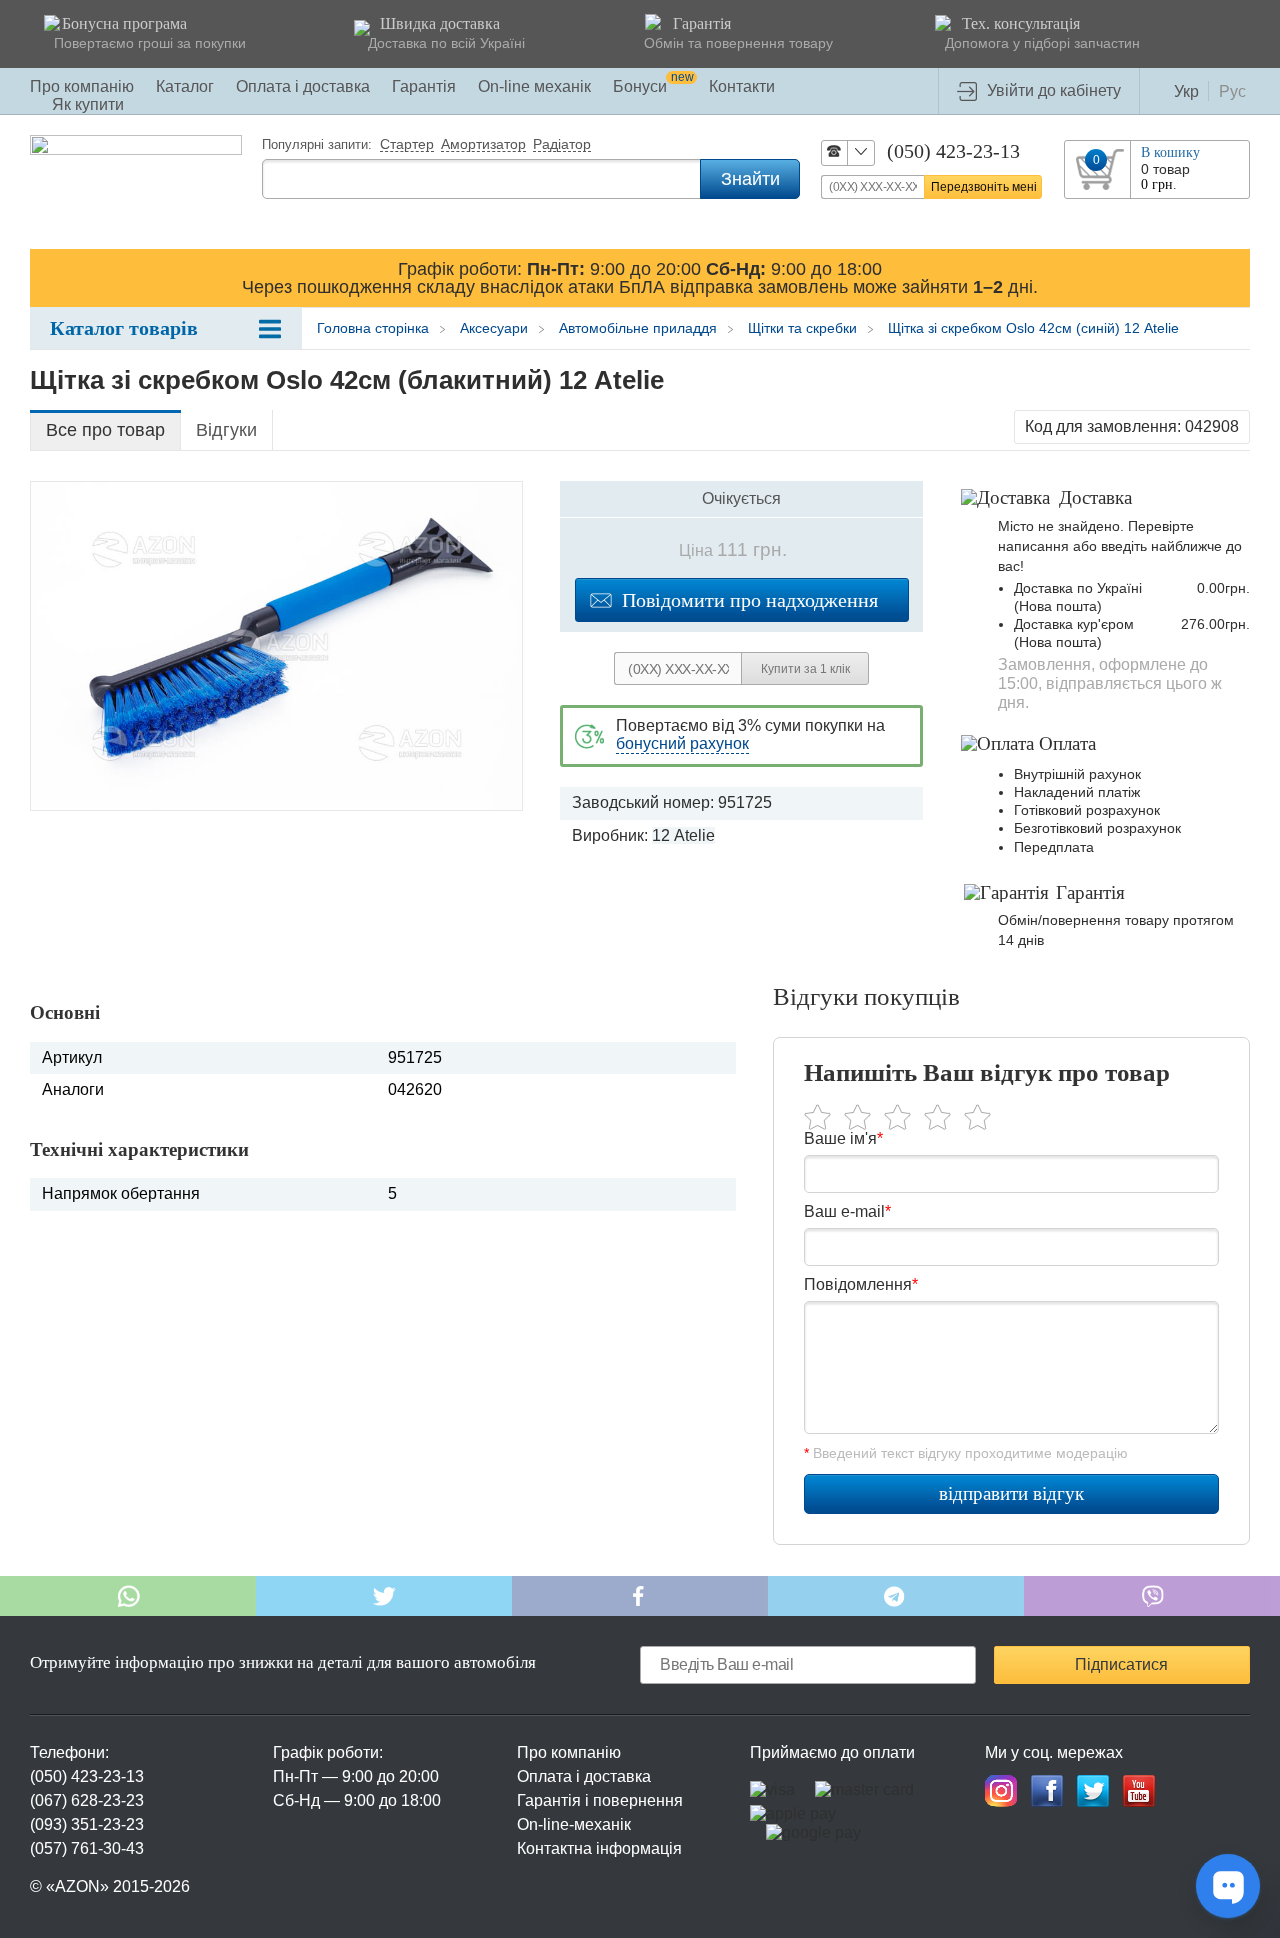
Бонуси (653, 86)
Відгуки (226, 430)
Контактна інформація (599, 1848)
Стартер (407, 145)
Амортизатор (483, 145)
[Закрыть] (1231, 277)
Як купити (88, 104)
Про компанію (82, 86)
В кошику (1170, 152)
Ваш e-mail (847, 1211)
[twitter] (1093, 1791)
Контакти (742, 86)
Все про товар (105, 430)
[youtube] (1139, 1791)
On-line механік (534, 86)
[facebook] (1047, 1791)
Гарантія (424, 86)
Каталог (185, 86)
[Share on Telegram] (896, 1596)
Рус (1232, 91)
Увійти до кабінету (1054, 90)
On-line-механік (574, 1824)
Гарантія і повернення (600, 1800)
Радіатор (562, 145)
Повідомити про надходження (750, 600)
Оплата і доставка (303, 86)
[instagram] (1001, 1791)
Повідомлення (861, 1284)
